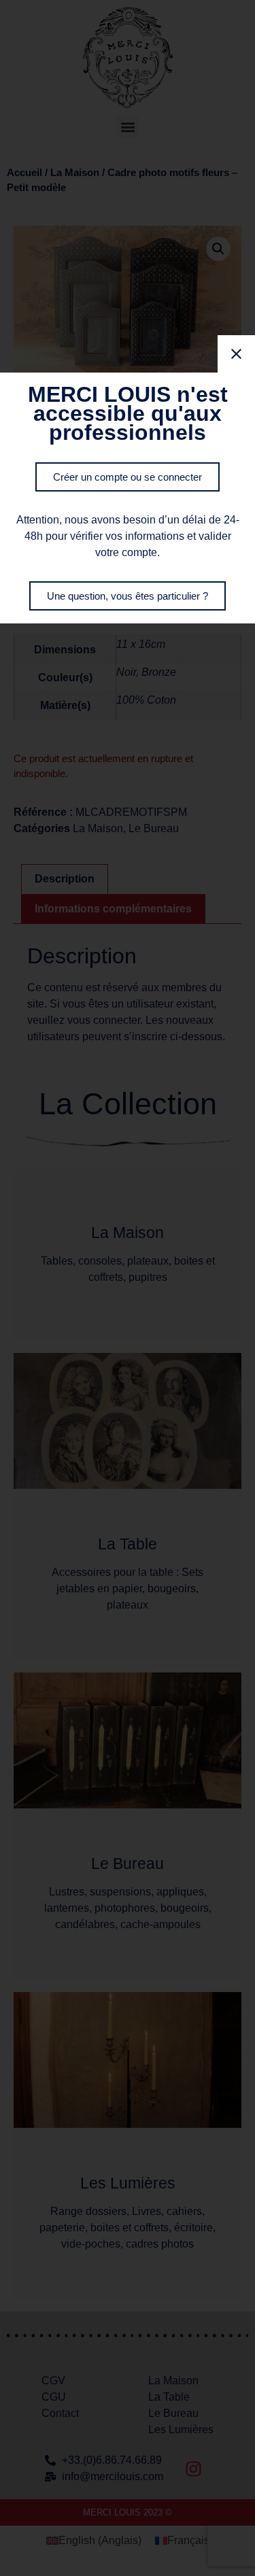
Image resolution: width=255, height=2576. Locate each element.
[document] (128, 1288)
